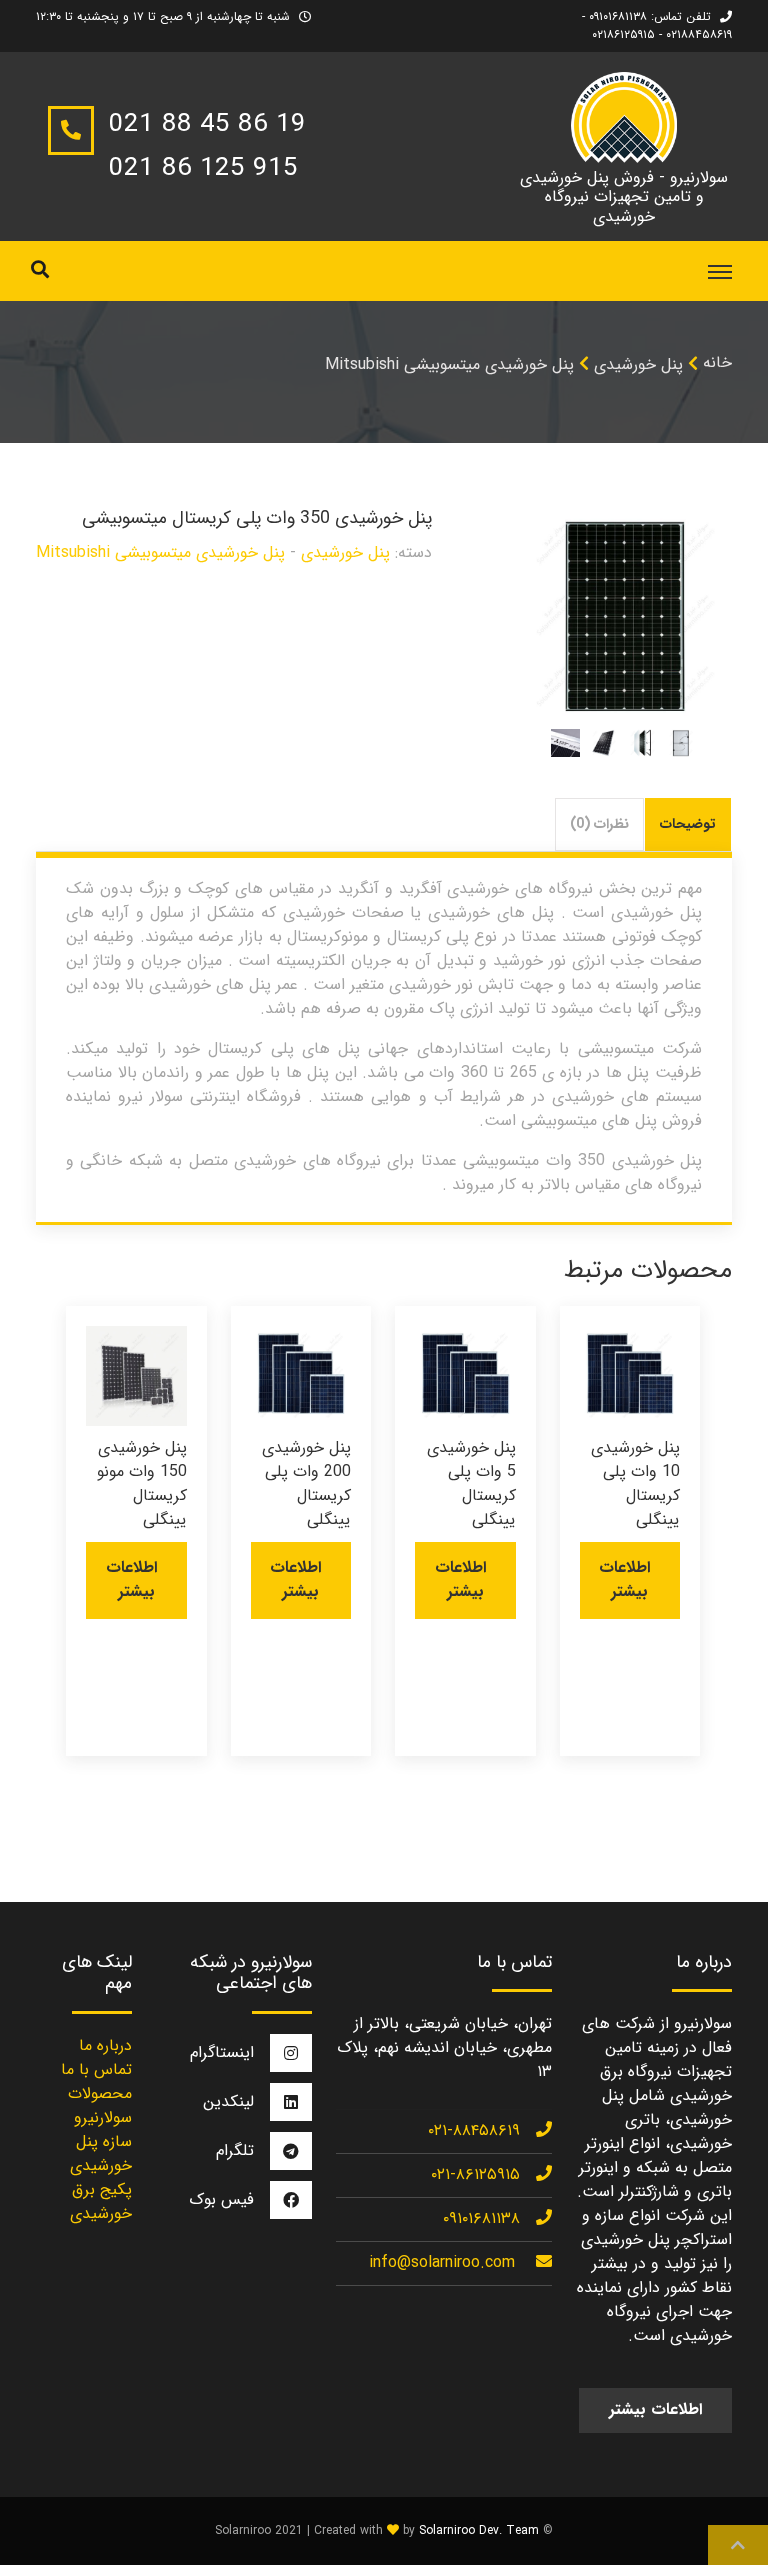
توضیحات (688, 824)
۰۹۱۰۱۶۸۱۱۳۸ (481, 2218)
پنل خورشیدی (638, 364)
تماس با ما (96, 2069)
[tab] (688, 824)
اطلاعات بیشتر (624, 1579)
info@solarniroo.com (442, 2262)
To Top (738, 2545)
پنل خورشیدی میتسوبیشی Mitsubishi (449, 364)
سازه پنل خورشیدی (101, 2153)
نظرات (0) (599, 824)
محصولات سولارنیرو (100, 2105)
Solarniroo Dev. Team (479, 2530)
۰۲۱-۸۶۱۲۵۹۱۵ (475, 2174)
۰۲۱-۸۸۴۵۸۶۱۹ (474, 2130)
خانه (717, 362)
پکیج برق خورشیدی (101, 2201)
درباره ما (105, 2045)
